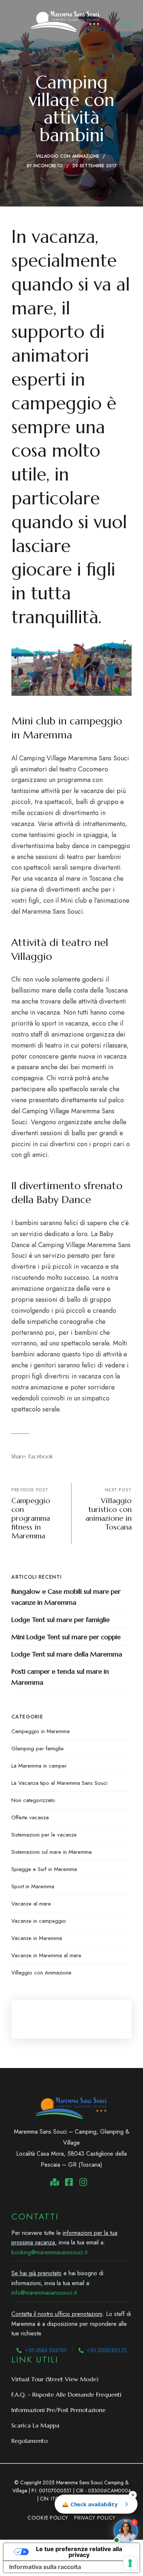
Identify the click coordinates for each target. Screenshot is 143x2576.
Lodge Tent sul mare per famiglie (60, 1620)
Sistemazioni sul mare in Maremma (52, 1852)
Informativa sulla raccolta (45, 2567)
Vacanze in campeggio (39, 1921)
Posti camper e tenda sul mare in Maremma (60, 1677)
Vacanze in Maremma (37, 1938)
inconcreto (48, 166)
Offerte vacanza (30, 1817)
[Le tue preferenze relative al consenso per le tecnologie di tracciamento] (130, 2563)
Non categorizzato (33, 1800)
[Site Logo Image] (65, 21)
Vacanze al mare (31, 1904)
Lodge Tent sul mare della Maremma (67, 1654)
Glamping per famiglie (38, 1749)
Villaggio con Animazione (68, 156)
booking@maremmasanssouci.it (49, 2252)
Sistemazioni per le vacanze (44, 1835)
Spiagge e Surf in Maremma (44, 1869)
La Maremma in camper (39, 1766)
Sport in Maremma (33, 1886)
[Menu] (125, 25)
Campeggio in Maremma (41, 1731)
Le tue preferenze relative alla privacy (79, 2552)
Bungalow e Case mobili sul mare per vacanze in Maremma (66, 1597)
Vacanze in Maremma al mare (46, 1955)
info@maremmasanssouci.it (44, 2293)
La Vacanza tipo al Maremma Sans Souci (59, 1783)
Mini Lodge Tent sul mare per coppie (66, 1637)
